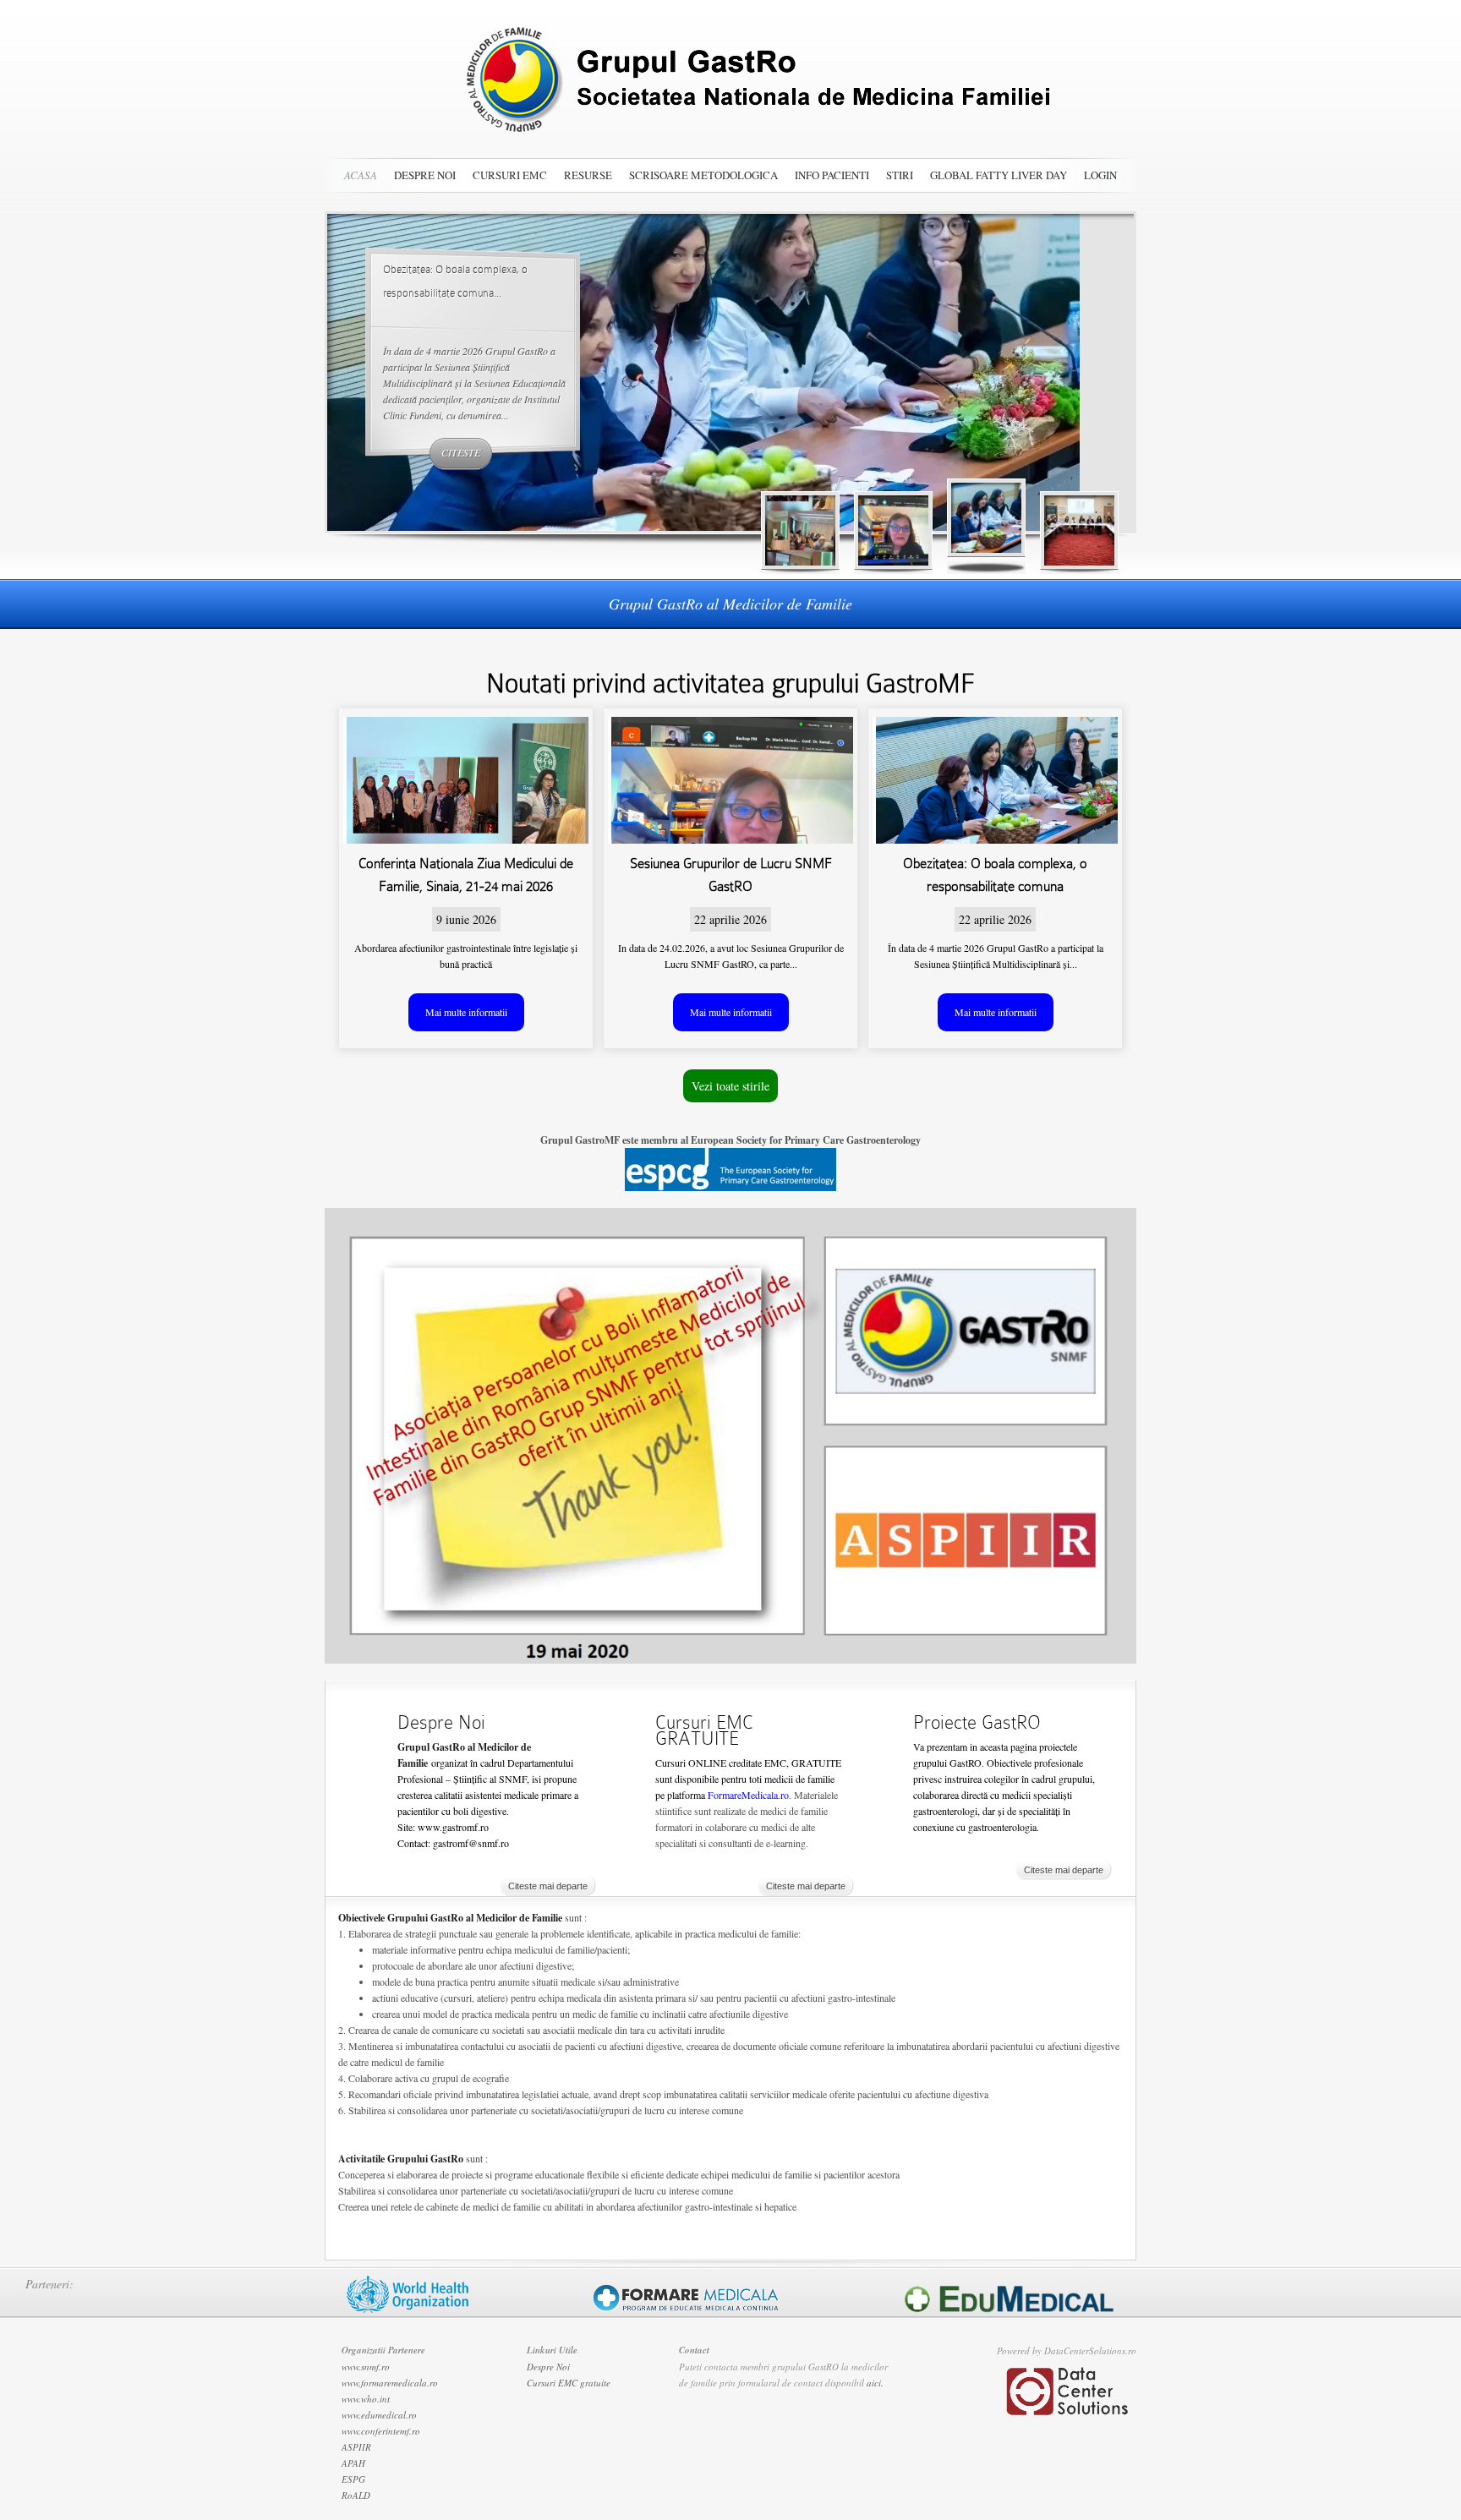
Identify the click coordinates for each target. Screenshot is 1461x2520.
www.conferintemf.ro (381, 2431)
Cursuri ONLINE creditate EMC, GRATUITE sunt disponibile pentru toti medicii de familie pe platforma (748, 1779)
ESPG (353, 2479)
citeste (461, 452)
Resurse (588, 175)
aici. (875, 2383)
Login (1100, 175)
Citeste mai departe (548, 1886)
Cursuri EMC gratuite (569, 2383)
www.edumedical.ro (379, 2415)
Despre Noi (425, 175)
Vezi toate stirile (730, 1086)
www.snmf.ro (366, 2367)
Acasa (361, 175)
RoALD (356, 2495)
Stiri (900, 175)
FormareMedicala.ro (748, 1795)
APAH (353, 2463)
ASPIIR (356, 2447)
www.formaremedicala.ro (390, 2383)
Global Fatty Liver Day (999, 175)
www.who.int (366, 2399)
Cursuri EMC (510, 175)
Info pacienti (832, 175)
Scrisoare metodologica (703, 175)
